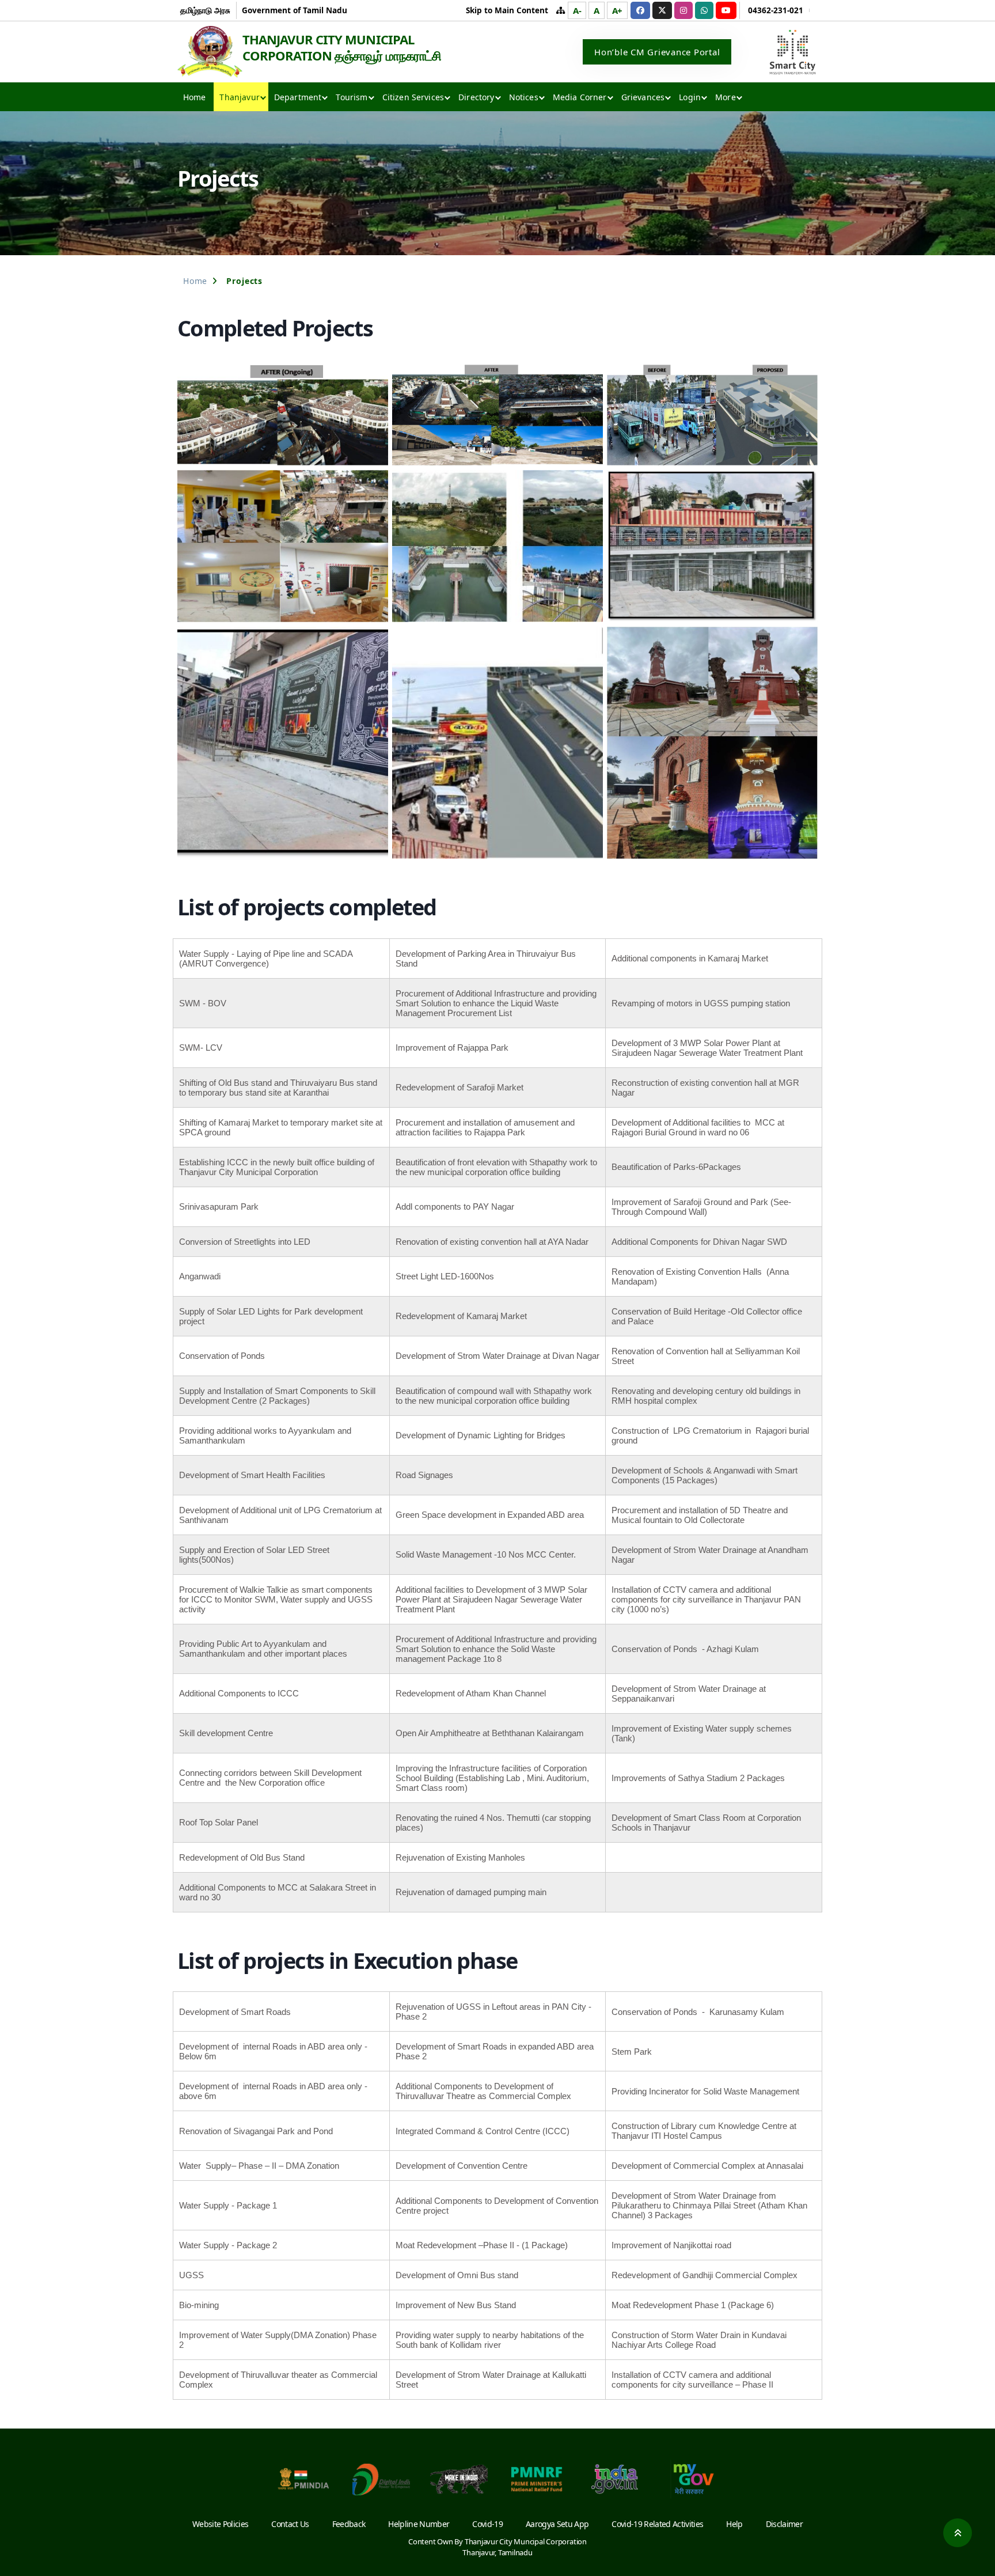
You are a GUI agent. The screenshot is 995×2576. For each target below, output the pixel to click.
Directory (476, 97)
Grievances (643, 97)
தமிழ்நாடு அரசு (205, 10)
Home (195, 97)
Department (298, 97)
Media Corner (580, 97)
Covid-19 (487, 2524)
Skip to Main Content (507, 10)
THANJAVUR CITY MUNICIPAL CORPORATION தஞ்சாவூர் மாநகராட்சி (342, 47)
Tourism (352, 97)
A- (577, 10)
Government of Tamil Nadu (295, 10)
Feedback (349, 2524)
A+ (618, 10)
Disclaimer (784, 2524)
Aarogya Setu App (557, 2524)
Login (690, 97)
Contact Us (290, 2524)
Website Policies (220, 2524)
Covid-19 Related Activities (657, 2524)
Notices (524, 97)
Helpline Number (419, 2524)
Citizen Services (413, 97)
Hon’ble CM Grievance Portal (657, 52)
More (726, 97)
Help (734, 2524)
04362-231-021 (776, 10)
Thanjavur (239, 97)
